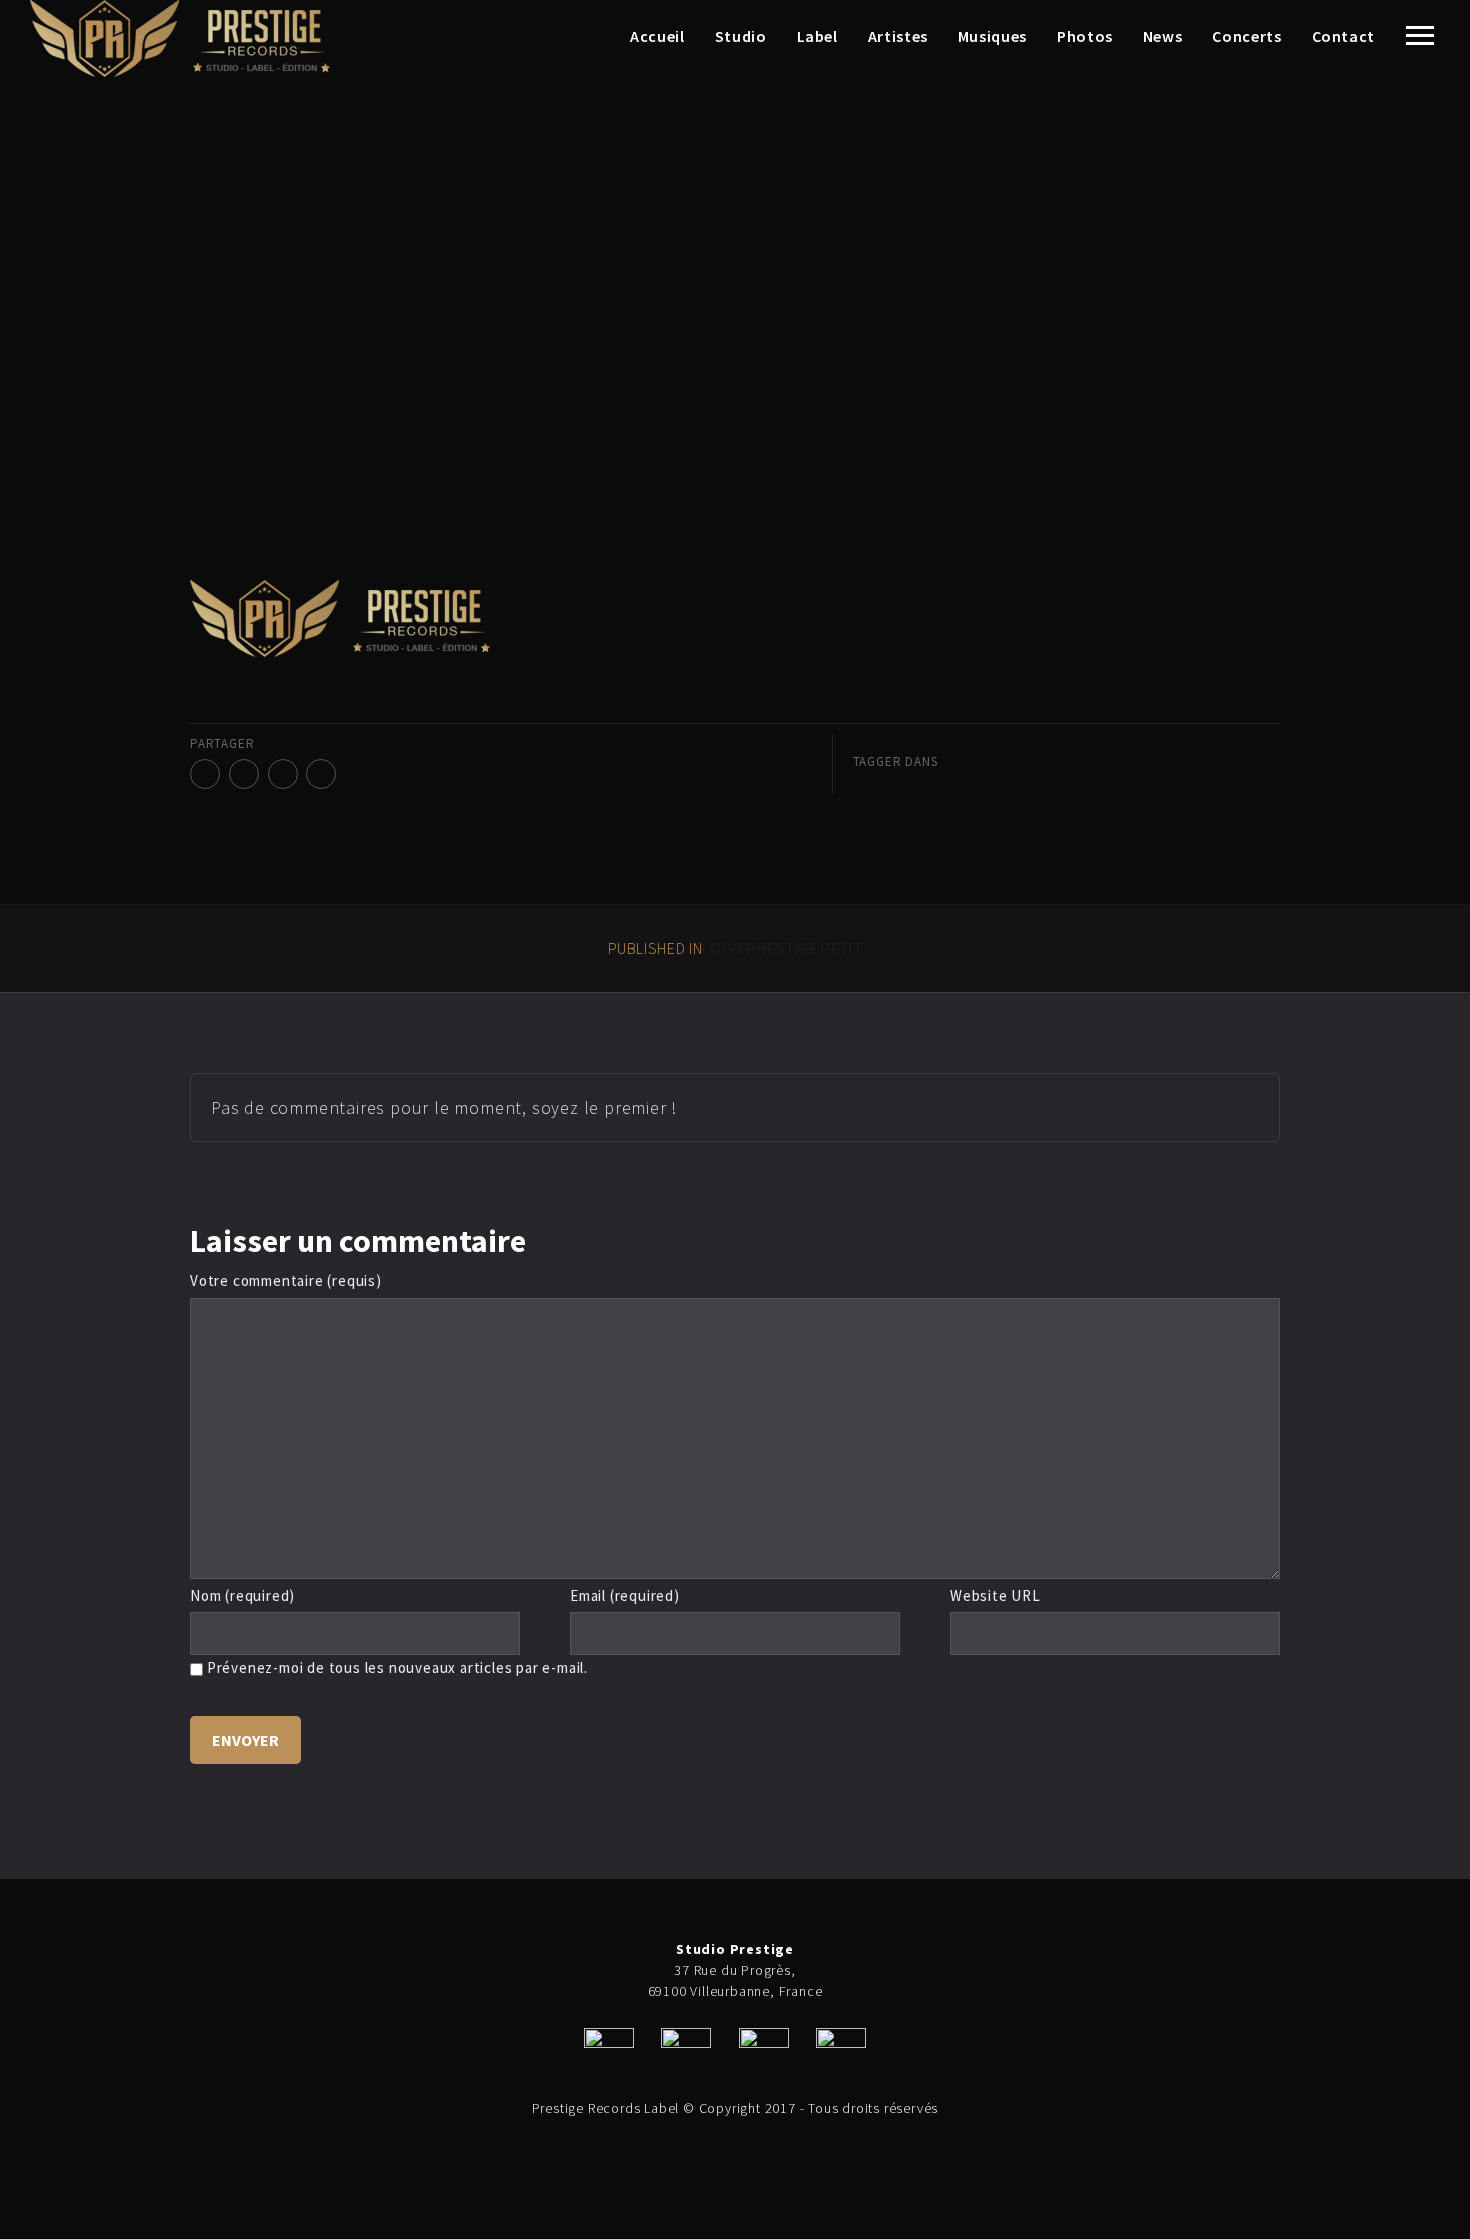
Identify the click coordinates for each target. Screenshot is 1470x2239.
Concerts (1246, 36)
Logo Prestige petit (735, 948)
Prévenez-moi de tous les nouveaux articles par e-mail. (397, 1667)
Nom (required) (242, 1595)
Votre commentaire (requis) (286, 1280)
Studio (741, 36)
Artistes (898, 36)
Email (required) (625, 1595)
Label (817, 36)
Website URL (995, 1595)
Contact (1343, 36)
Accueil (657, 36)
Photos (1085, 36)
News (1163, 36)
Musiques (992, 36)
